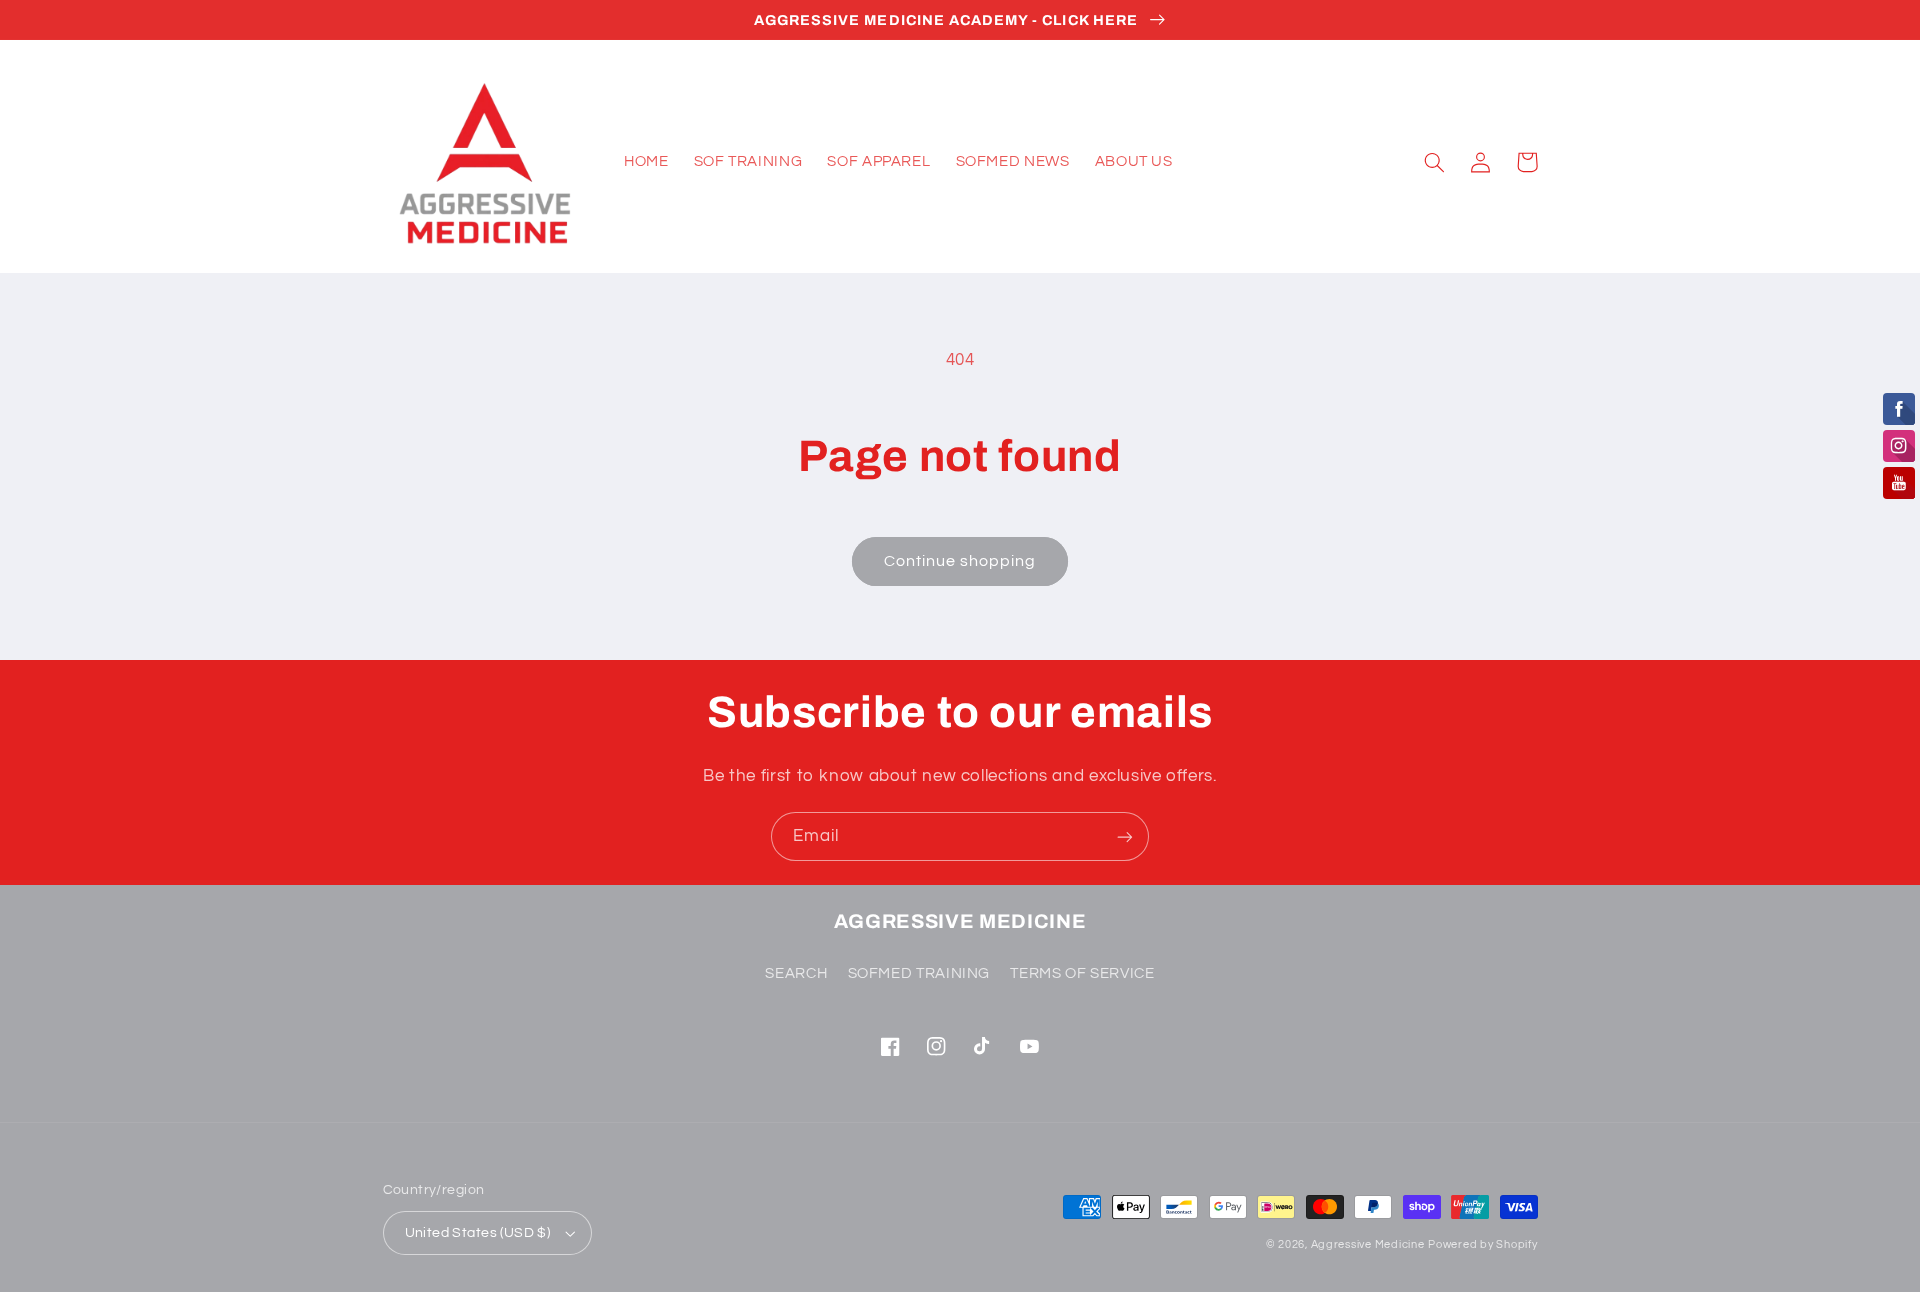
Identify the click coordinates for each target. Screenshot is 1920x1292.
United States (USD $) (478, 1233)
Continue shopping (960, 561)
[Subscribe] (1125, 836)
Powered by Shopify (1482, 1244)
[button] (1435, 162)
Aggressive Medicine (1368, 1244)
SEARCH (796, 973)
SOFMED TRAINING (919, 973)
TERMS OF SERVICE (1082, 973)
